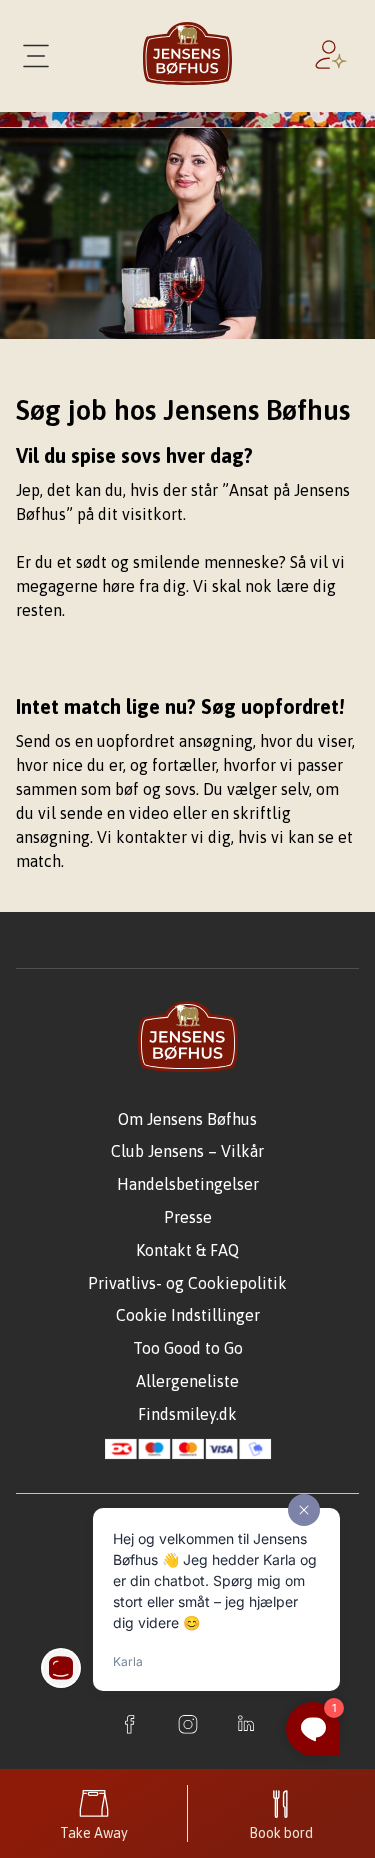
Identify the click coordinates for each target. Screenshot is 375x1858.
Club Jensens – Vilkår (187, 1151)
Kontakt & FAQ (187, 1250)
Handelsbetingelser (188, 1184)
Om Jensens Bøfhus (187, 1119)
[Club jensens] (335, 56)
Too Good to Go (188, 1348)
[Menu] (36, 56)
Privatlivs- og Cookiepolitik (187, 1283)
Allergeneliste (187, 1381)
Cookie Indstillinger (188, 1315)
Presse (188, 1217)
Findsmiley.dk (187, 1414)
